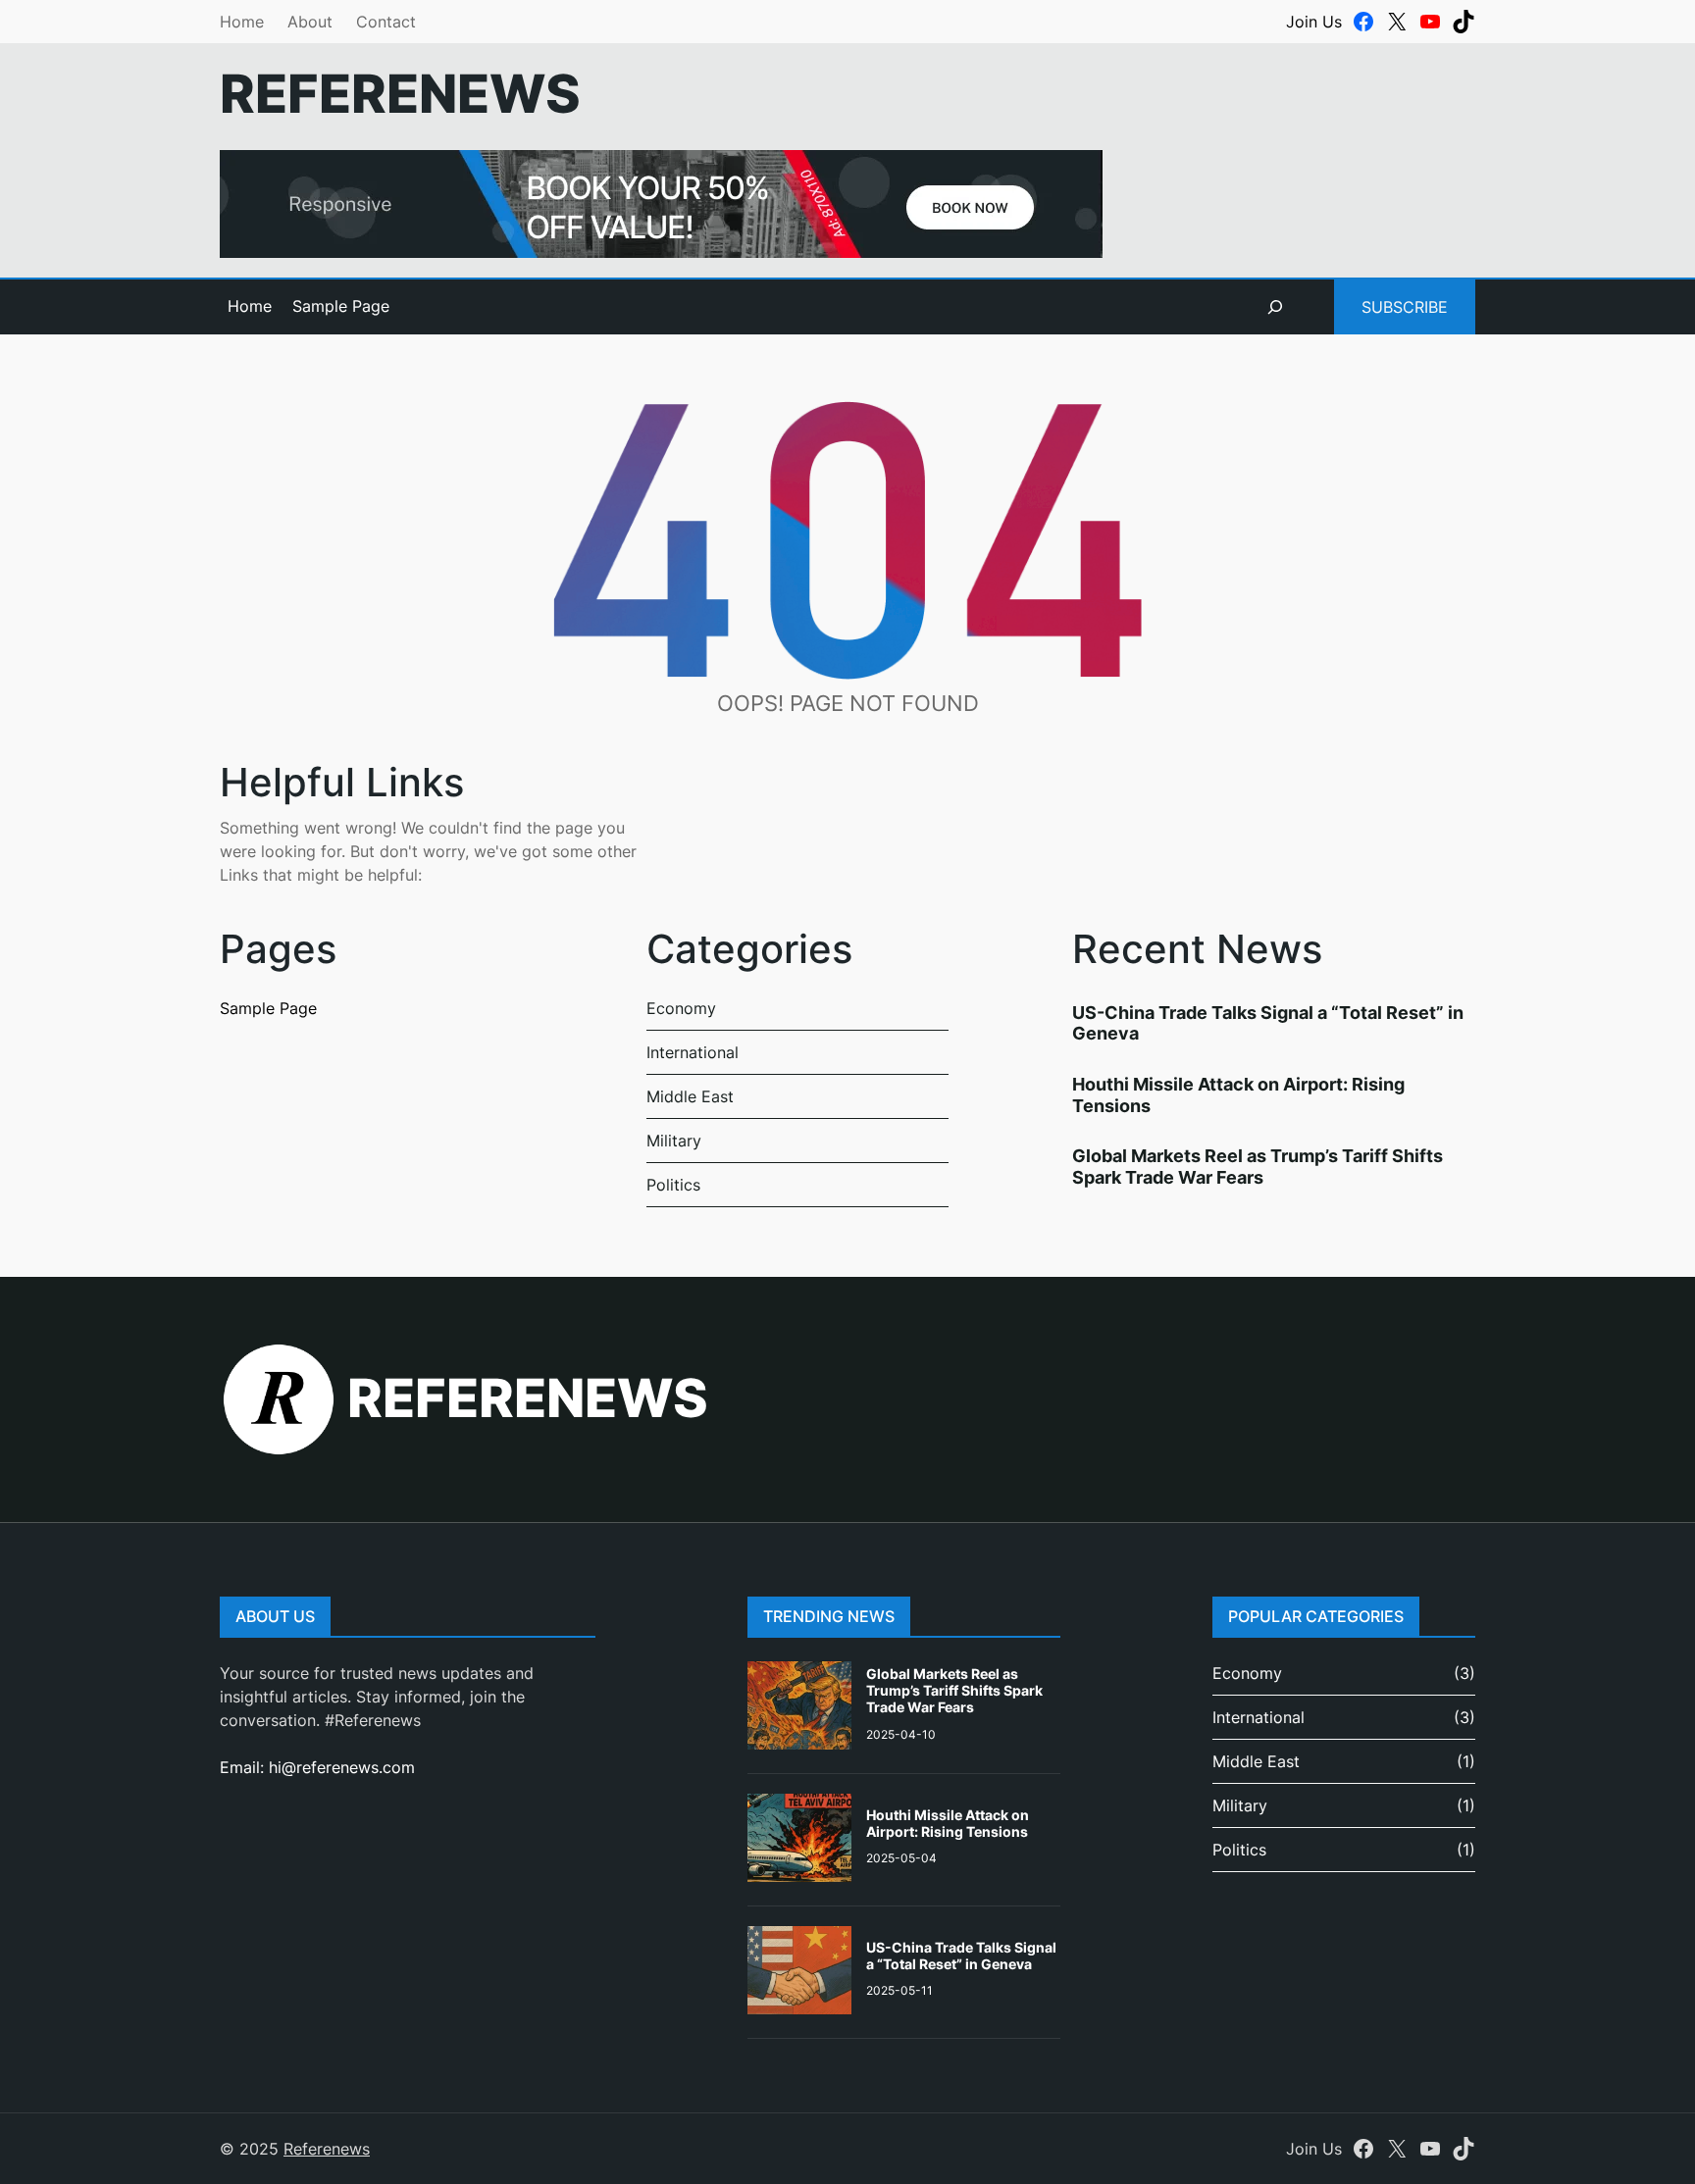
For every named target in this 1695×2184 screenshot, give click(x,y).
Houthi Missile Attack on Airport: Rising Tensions (948, 1823)
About (310, 22)
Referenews (400, 94)
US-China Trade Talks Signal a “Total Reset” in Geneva (961, 1955)
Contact (386, 22)
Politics (673, 1185)
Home (242, 22)
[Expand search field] (1275, 307)
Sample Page (341, 306)
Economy (681, 1008)
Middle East (690, 1096)
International (693, 1052)
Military (674, 1141)
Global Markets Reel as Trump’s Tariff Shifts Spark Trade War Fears (1258, 1167)
